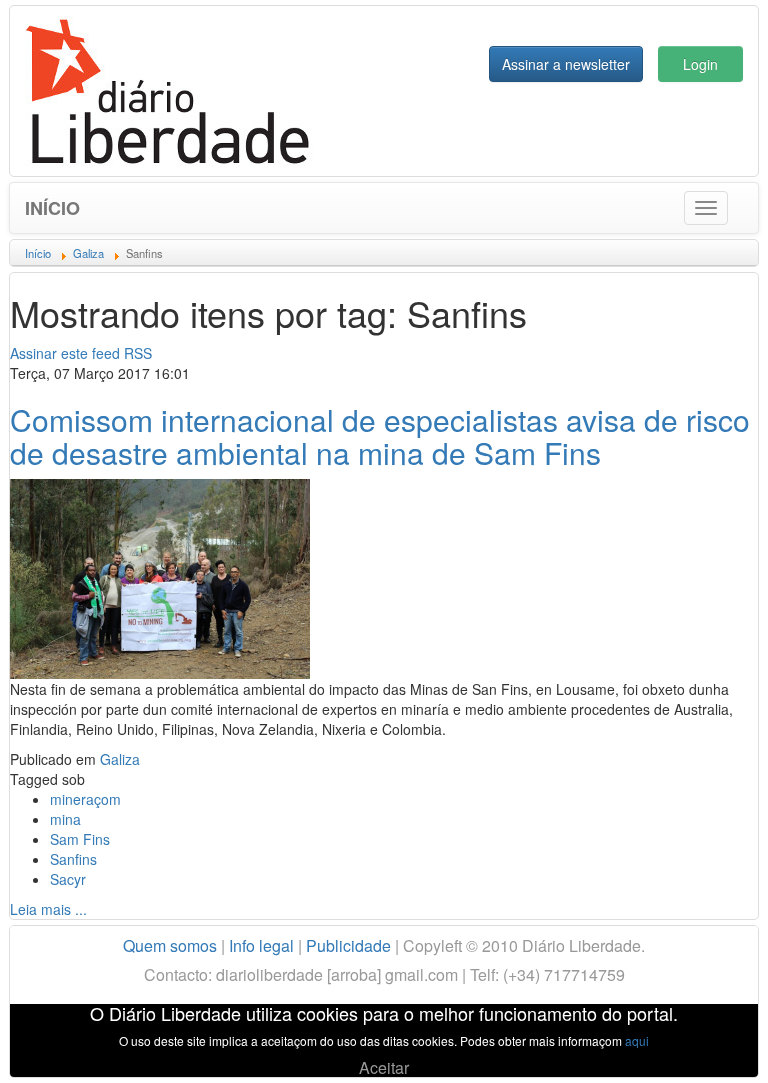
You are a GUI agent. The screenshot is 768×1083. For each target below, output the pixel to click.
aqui (637, 1040)
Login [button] (700, 64)
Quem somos (170, 945)
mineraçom (85, 799)
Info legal (261, 945)
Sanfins (73, 859)
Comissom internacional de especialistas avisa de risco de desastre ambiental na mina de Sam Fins (380, 436)
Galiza (120, 759)
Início (52, 208)
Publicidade (348, 945)
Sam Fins (80, 839)
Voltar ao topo (709, 1042)
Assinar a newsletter (566, 64)
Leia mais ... (48, 909)
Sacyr (68, 879)
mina (65, 819)
